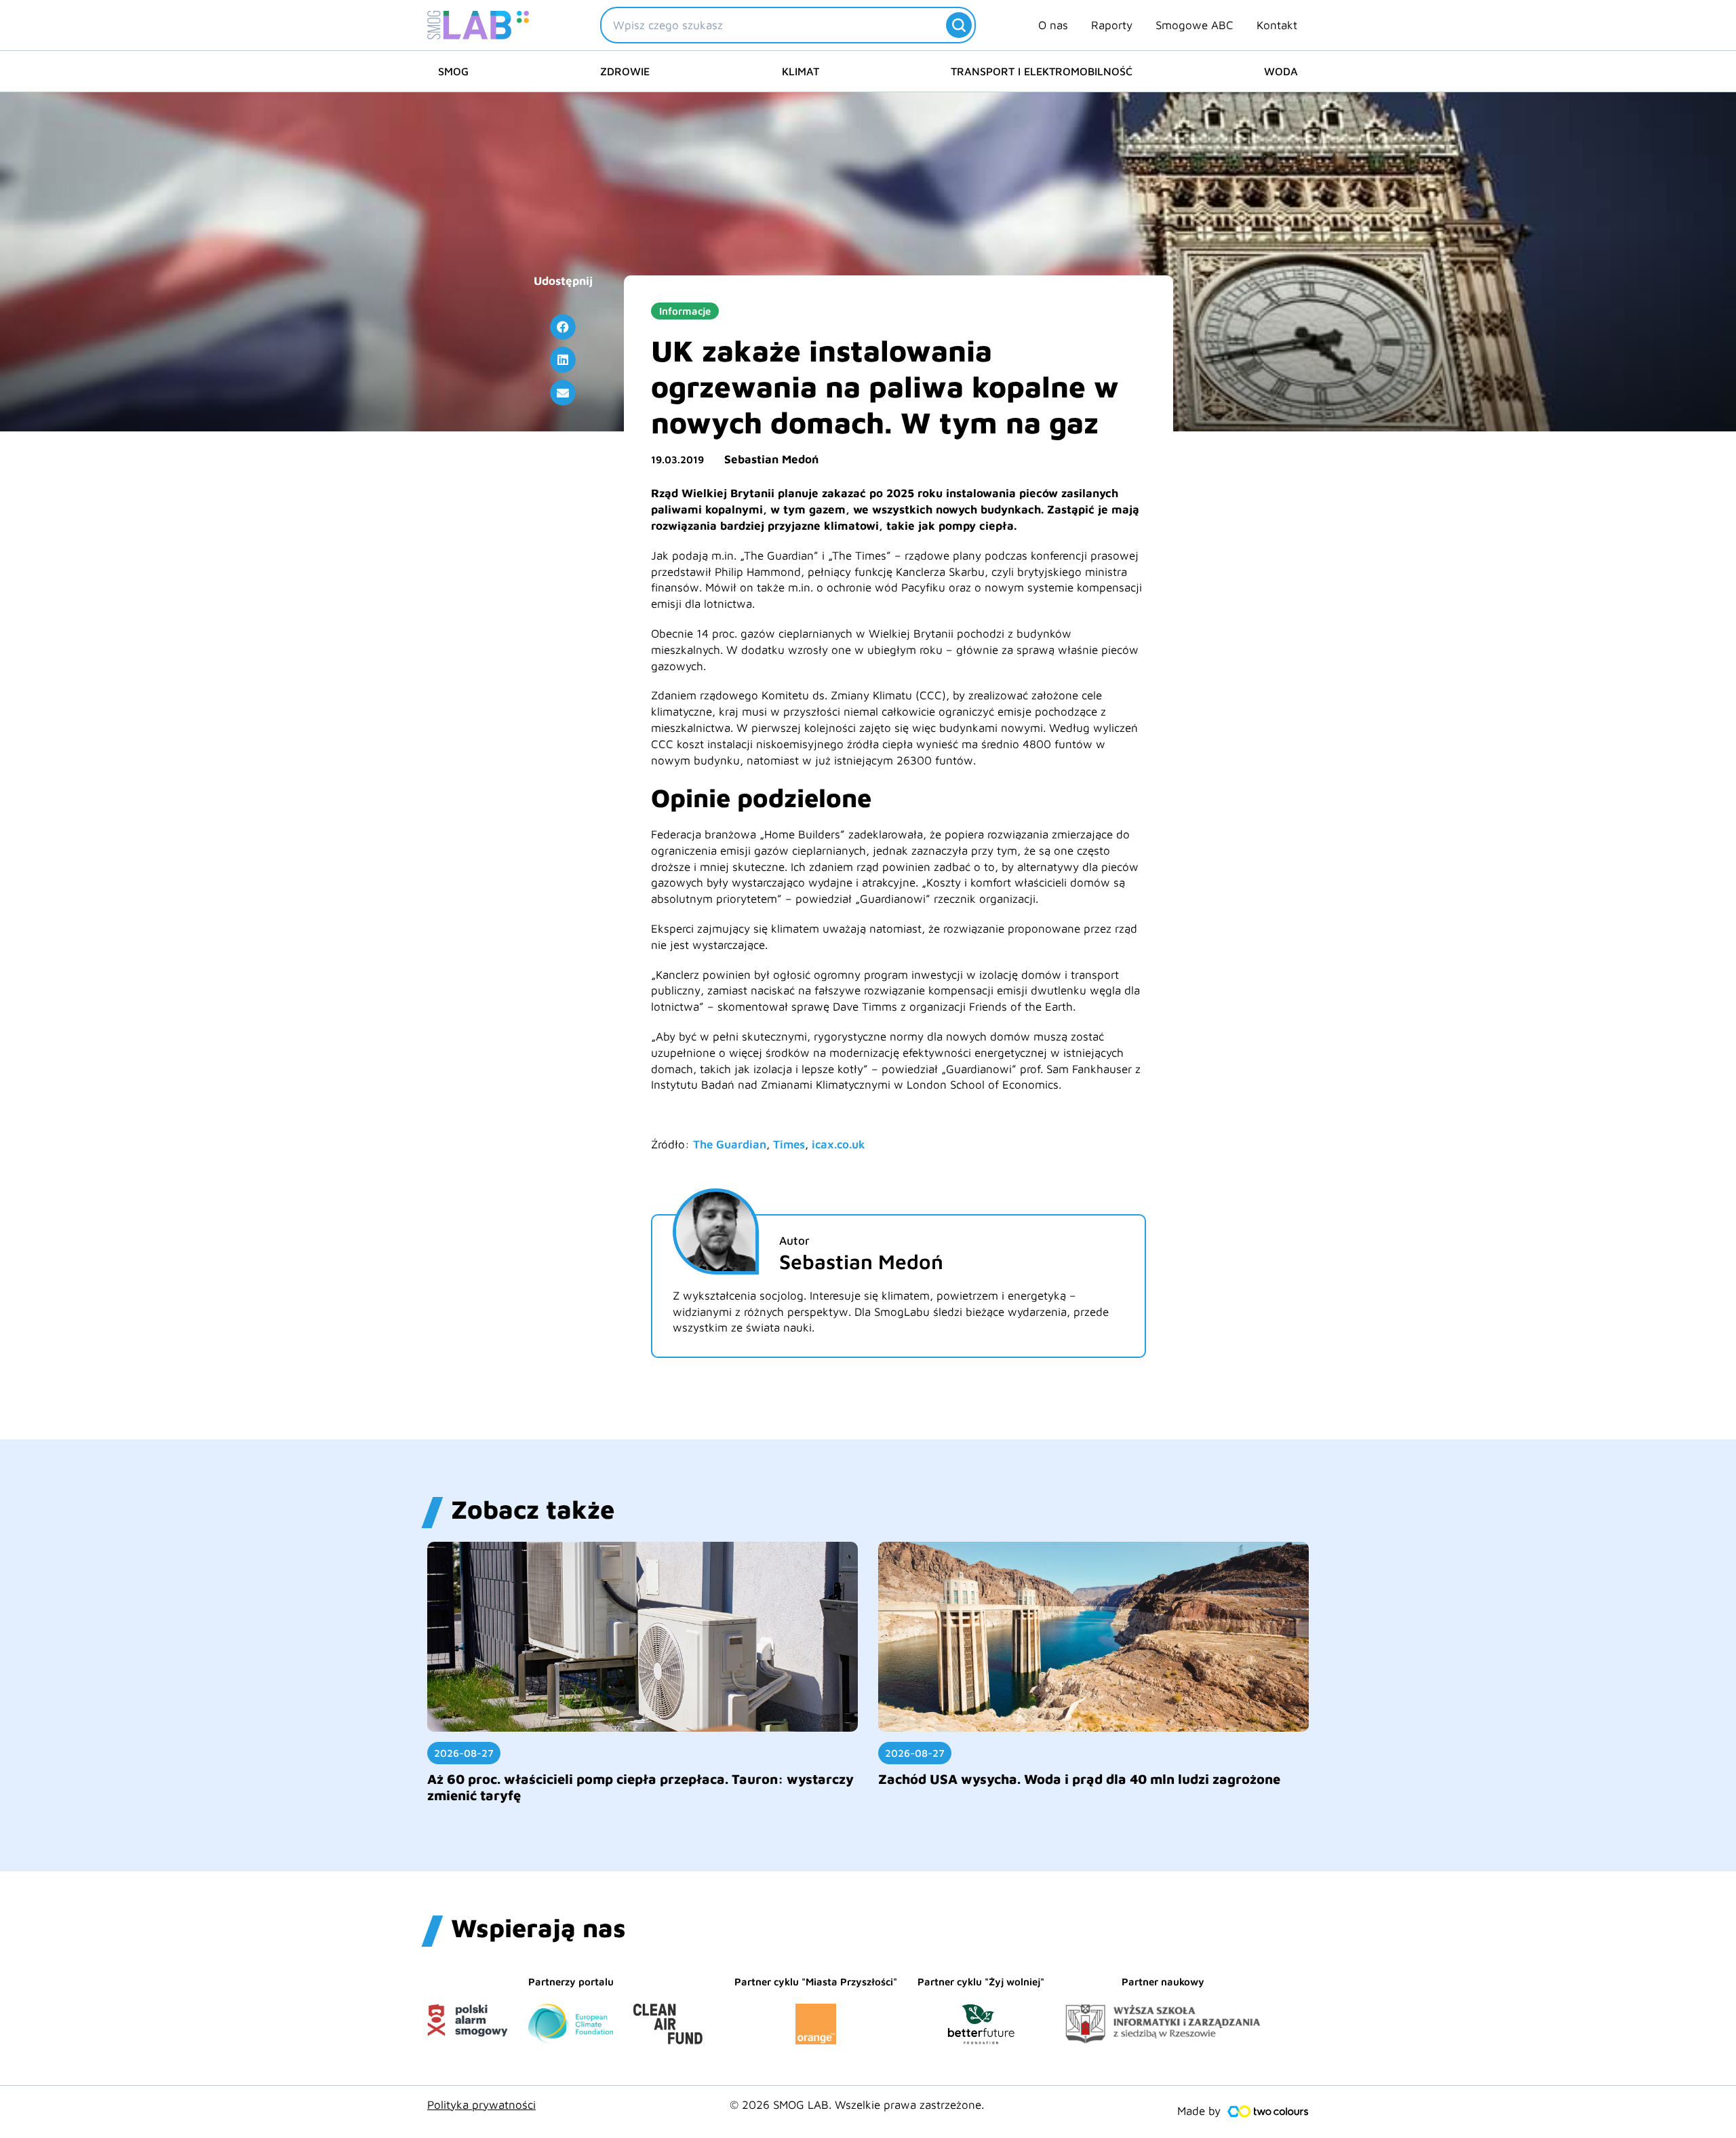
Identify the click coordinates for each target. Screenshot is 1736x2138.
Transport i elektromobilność (1042, 71)
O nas (1053, 25)
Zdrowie (625, 71)
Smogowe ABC (1195, 25)
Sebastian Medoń (771, 459)
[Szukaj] (959, 25)
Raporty (1112, 25)
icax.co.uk (839, 1144)
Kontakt (1277, 25)
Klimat (801, 71)
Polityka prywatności (481, 2105)
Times (789, 1144)
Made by (1199, 2111)
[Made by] (1268, 2112)
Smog (453, 71)
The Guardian (730, 1144)
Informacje (685, 311)
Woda (1281, 71)
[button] (563, 327)
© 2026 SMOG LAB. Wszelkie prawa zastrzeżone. (857, 2105)
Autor (794, 1241)
